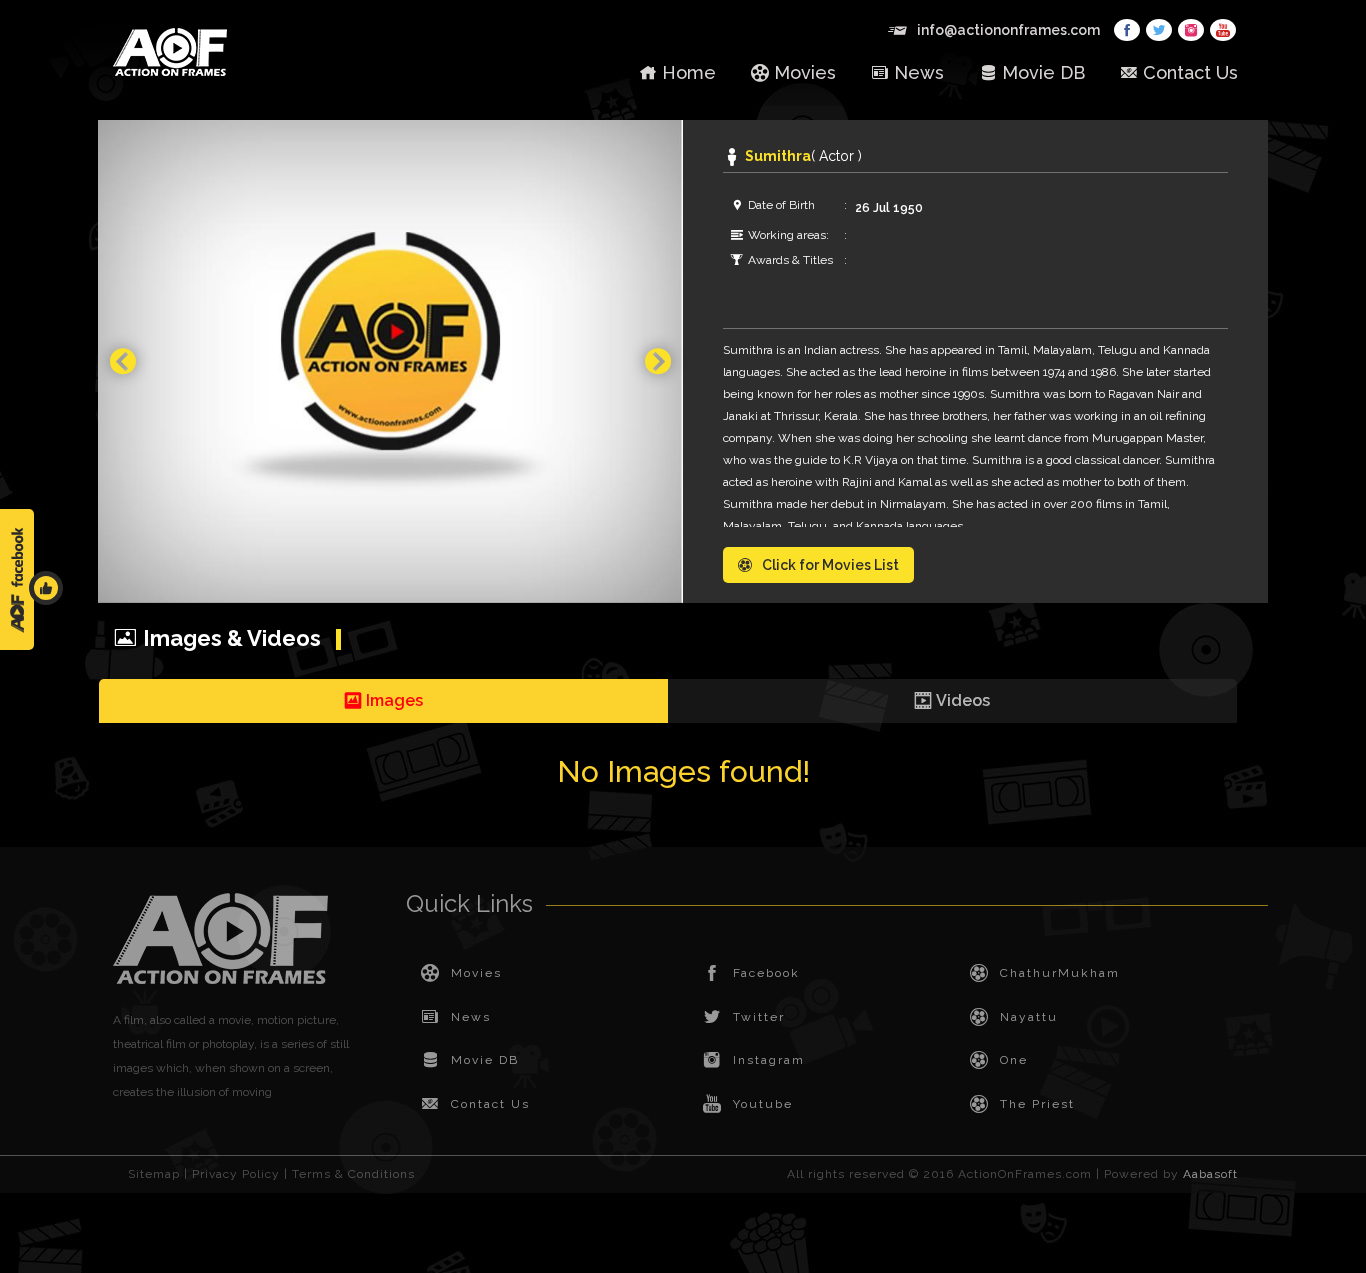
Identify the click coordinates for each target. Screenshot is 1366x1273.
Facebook (766, 973)
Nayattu (1029, 1017)
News (919, 72)
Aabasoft (1210, 1174)
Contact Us (1190, 72)
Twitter (759, 1017)
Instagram (769, 1060)
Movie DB (1043, 72)
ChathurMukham (1060, 973)
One (1014, 1060)
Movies (805, 72)
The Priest (1037, 1104)
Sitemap (154, 1174)
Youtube (763, 1104)
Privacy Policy (236, 1174)
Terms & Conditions (353, 1174)
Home (689, 72)
